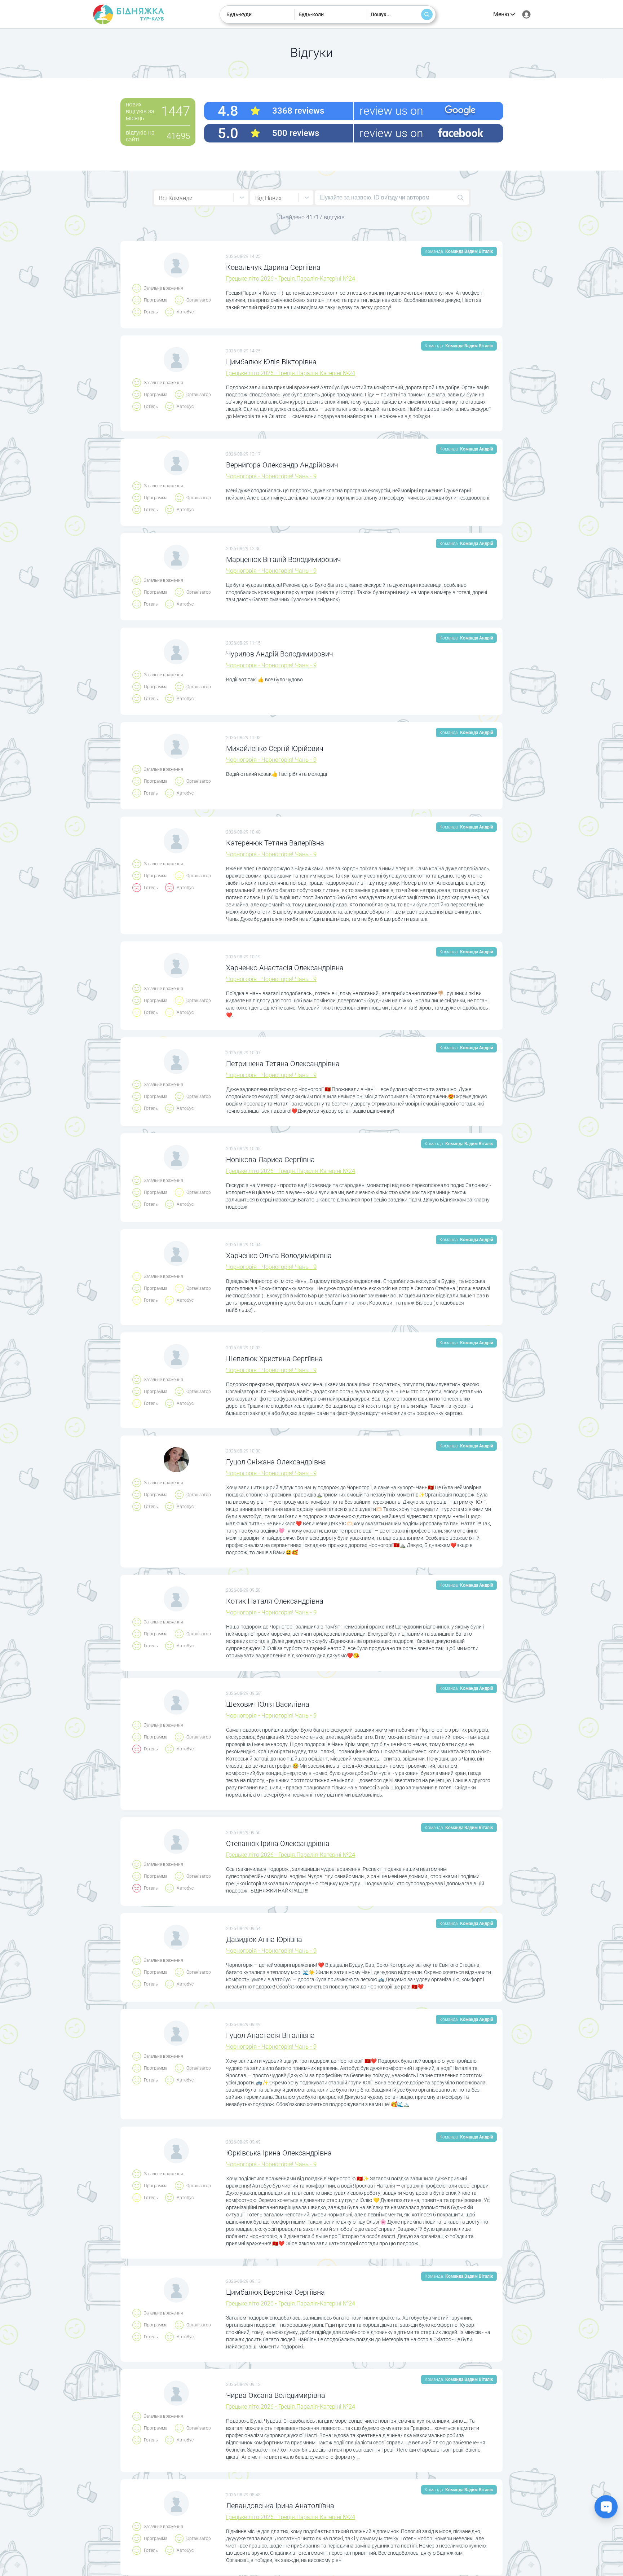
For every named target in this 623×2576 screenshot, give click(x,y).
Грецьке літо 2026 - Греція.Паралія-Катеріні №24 (291, 279)
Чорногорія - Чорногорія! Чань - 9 (271, 476)
